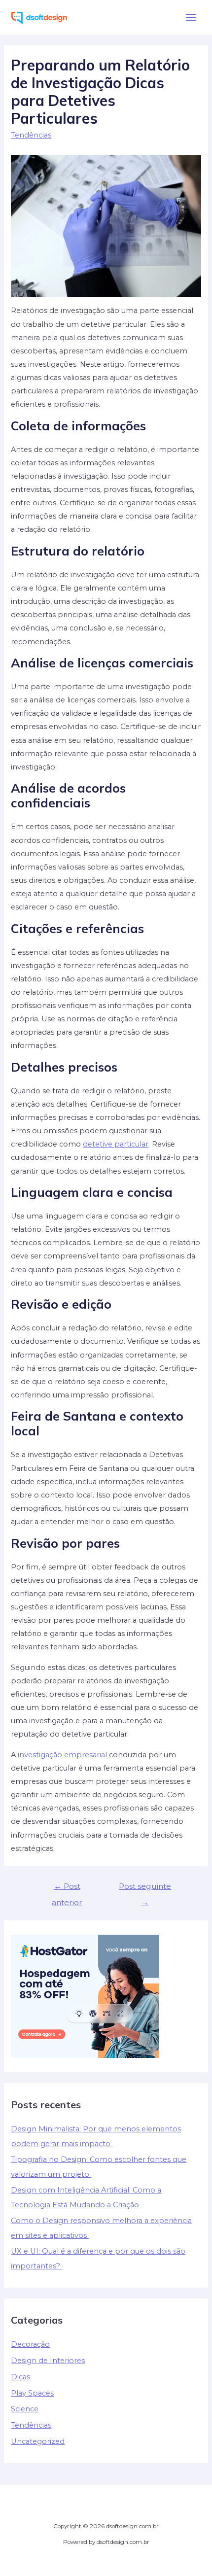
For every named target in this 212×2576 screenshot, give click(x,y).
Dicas (20, 2377)
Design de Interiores (48, 2361)
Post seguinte (145, 1889)
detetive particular (116, 1144)
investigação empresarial (62, 1755)
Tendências (31, 135)
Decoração (30, 2344)
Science (25, 2409)
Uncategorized (38, 2441)
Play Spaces (32, 2393)
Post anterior (67, 1889)
